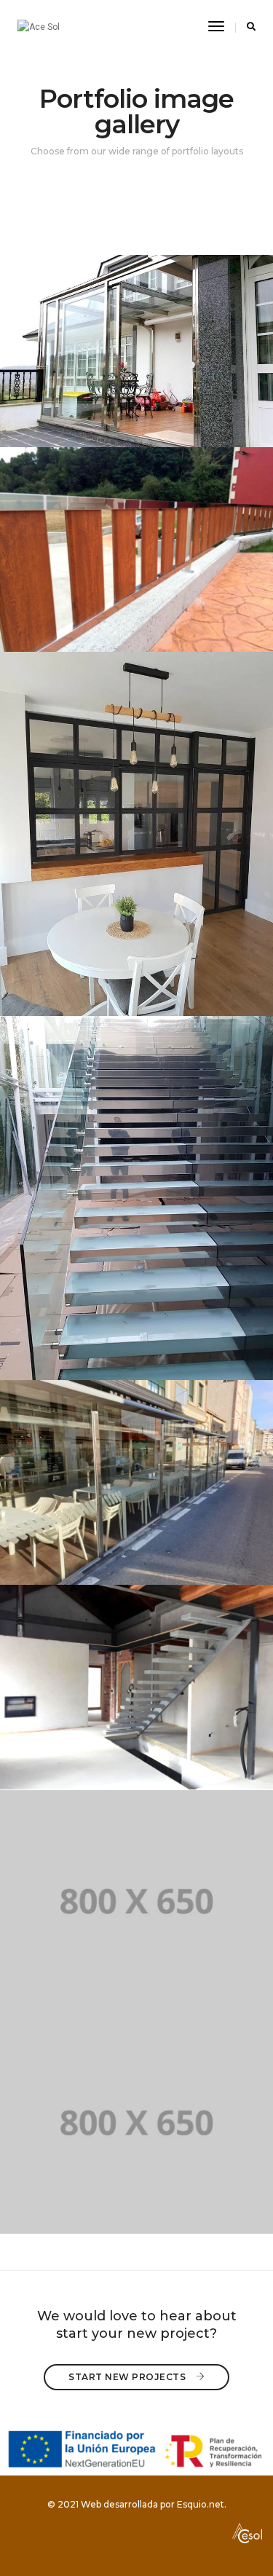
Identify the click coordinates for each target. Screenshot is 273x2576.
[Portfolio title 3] (136, 834)
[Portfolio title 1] (136, 351)
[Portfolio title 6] (136, 1687)
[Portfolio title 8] (136, 2123)
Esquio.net (201, 2504)
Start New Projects (128, 2377)
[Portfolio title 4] (136, 1198)
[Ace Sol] (39, 27)
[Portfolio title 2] (136, 550)
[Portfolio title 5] (136, 1482)
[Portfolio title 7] (136, 1901)
